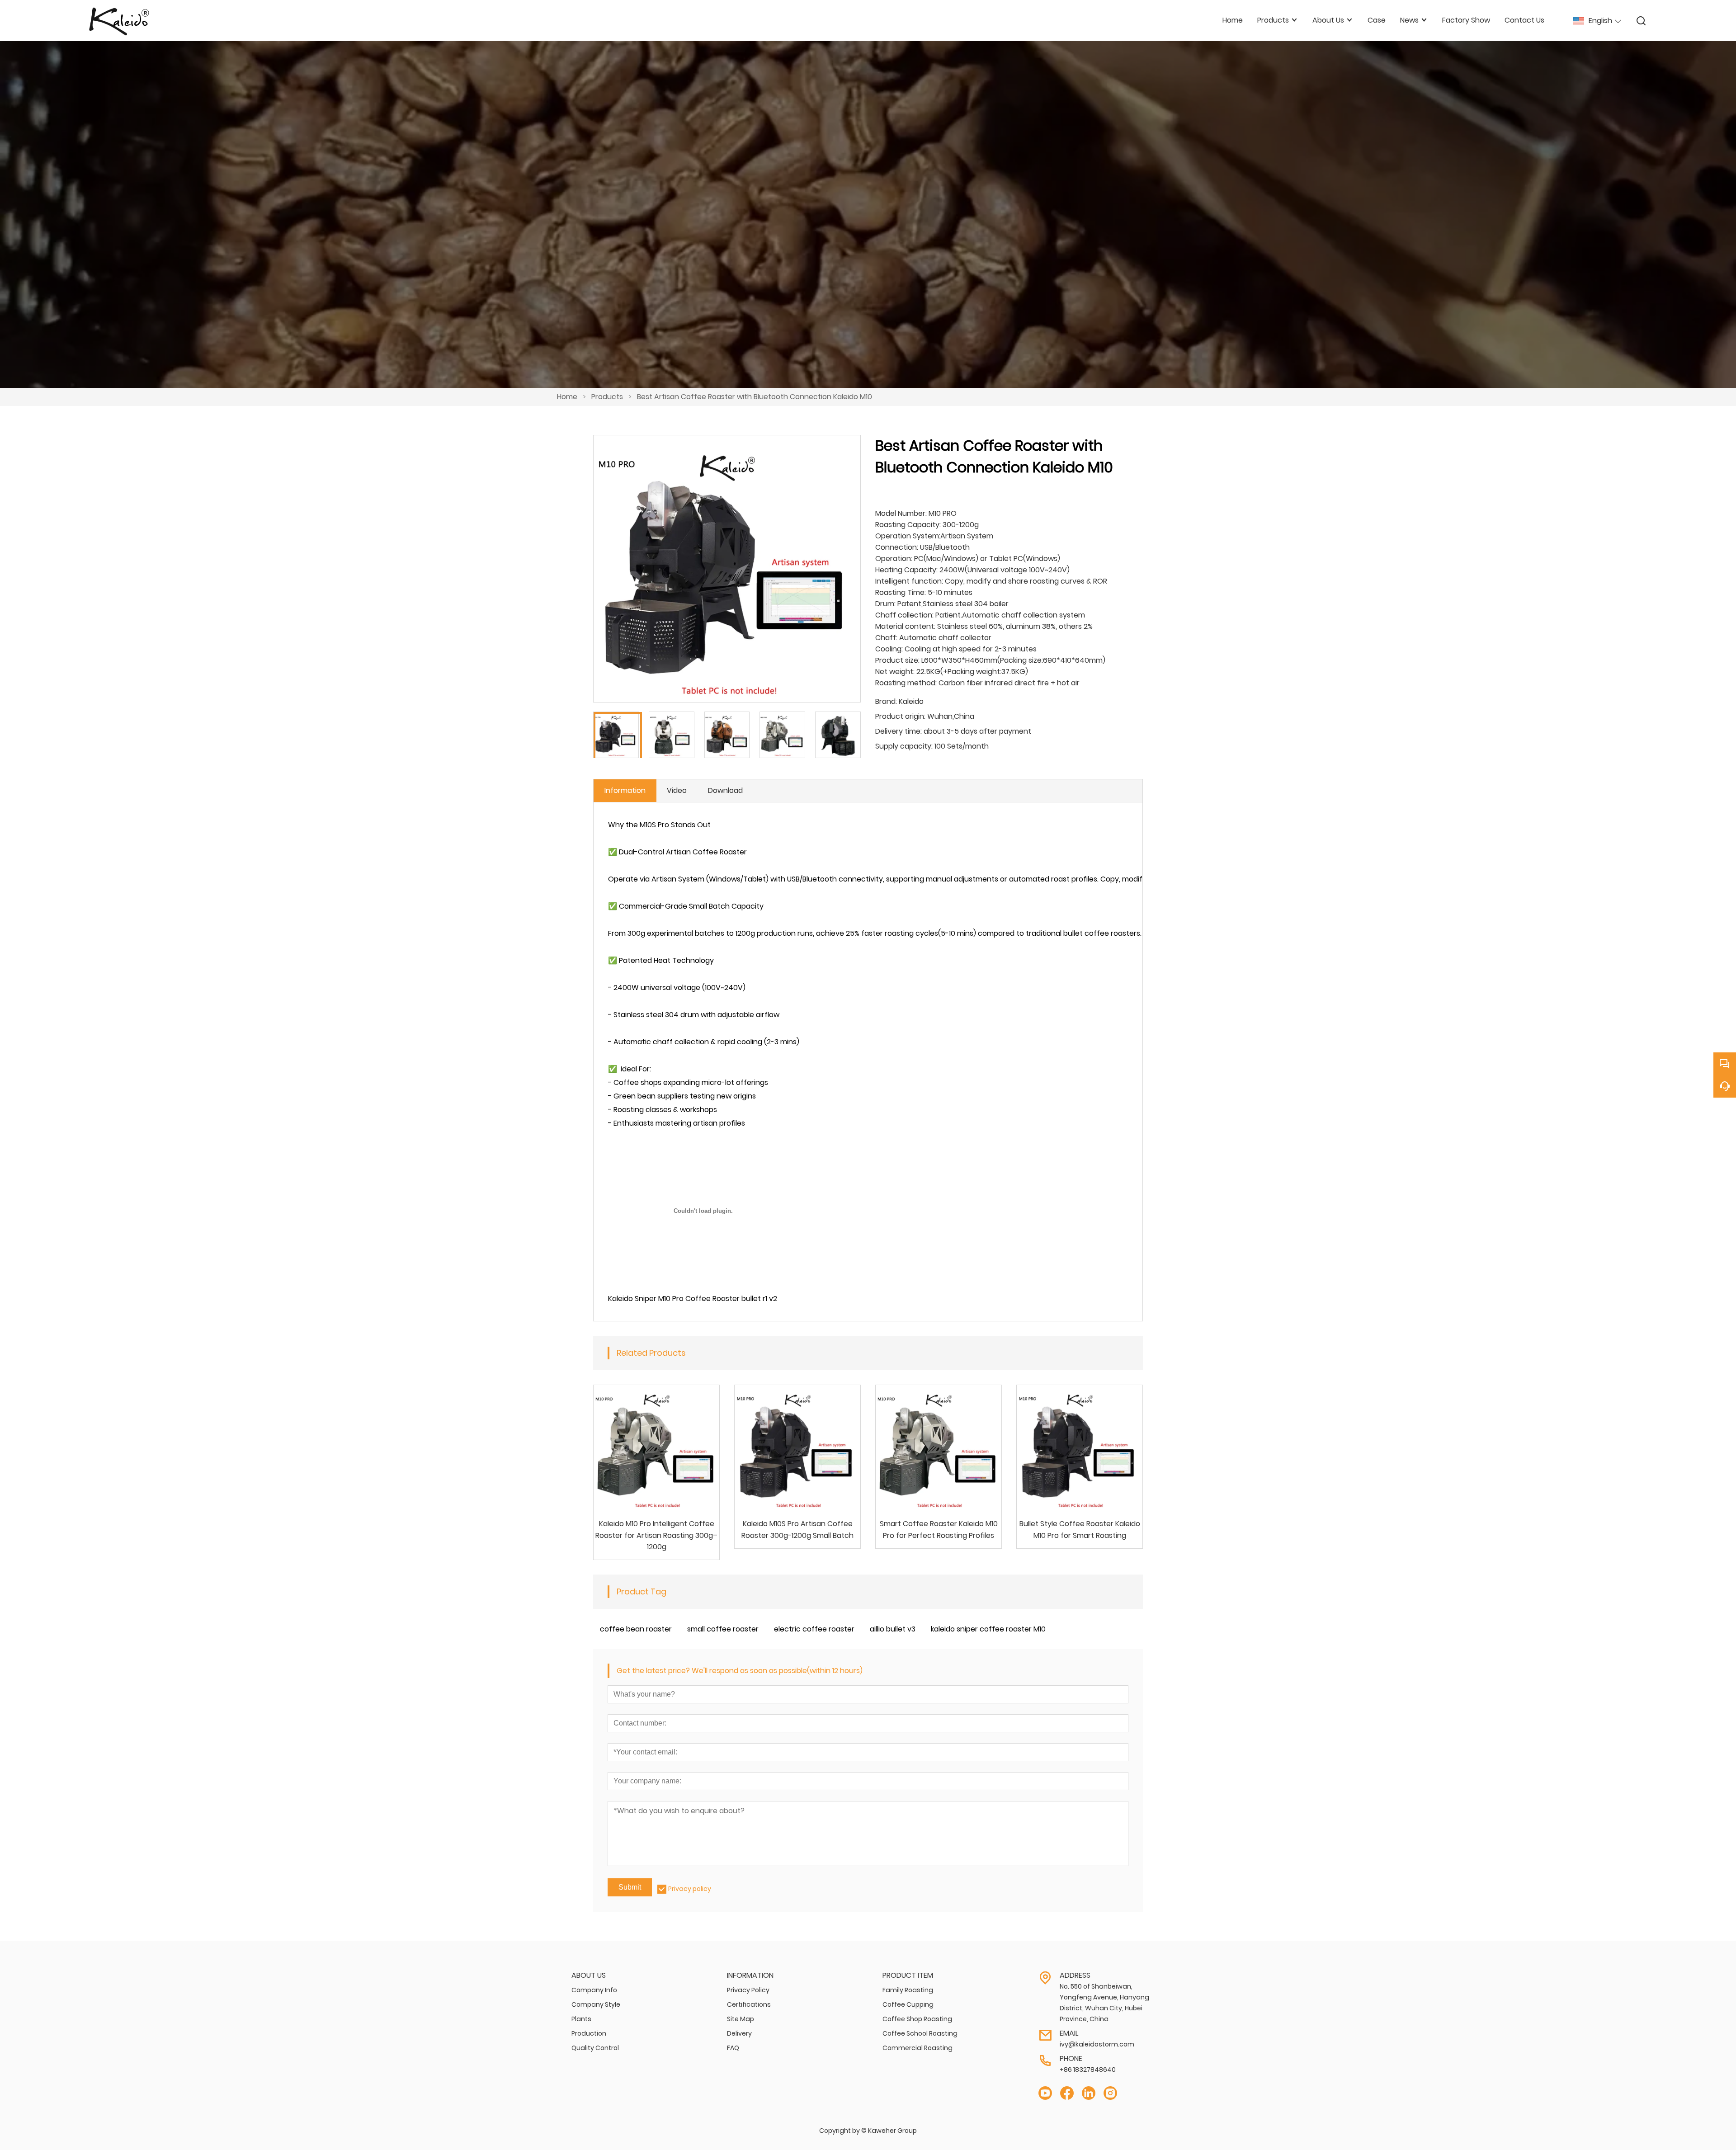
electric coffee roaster (814, 1629)
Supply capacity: (904, 746)
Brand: (886, 701)
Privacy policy (690, 1889)
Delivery (739, 2033)
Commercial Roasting (918, 2048)
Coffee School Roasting (920, 2033)
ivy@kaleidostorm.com (1097, 2044)
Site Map (741, 2019)
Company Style (596, 2004)
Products (607, 397)
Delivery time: (899, 731)
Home (567, 397)
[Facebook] (1067, 2093)
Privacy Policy (748, 1990)
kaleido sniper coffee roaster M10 (988, 1629)
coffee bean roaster (636, 1629)
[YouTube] (1045, 2093)
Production (589, 2033)
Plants (581, 2019)
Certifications (749, 2004)
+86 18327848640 (1088, 2070)
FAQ (733, 2048)
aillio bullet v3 (893, 1629)
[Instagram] (1110, 2093)
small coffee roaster (723, 1629)
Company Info (594, 1990)
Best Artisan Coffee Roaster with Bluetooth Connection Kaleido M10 (755, 397)
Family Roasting (908, 1990)
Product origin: (900, 716)
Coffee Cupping (908, 2004)
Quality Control (595, 2048)
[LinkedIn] (1089, 2093)
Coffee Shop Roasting (917, 2019)
